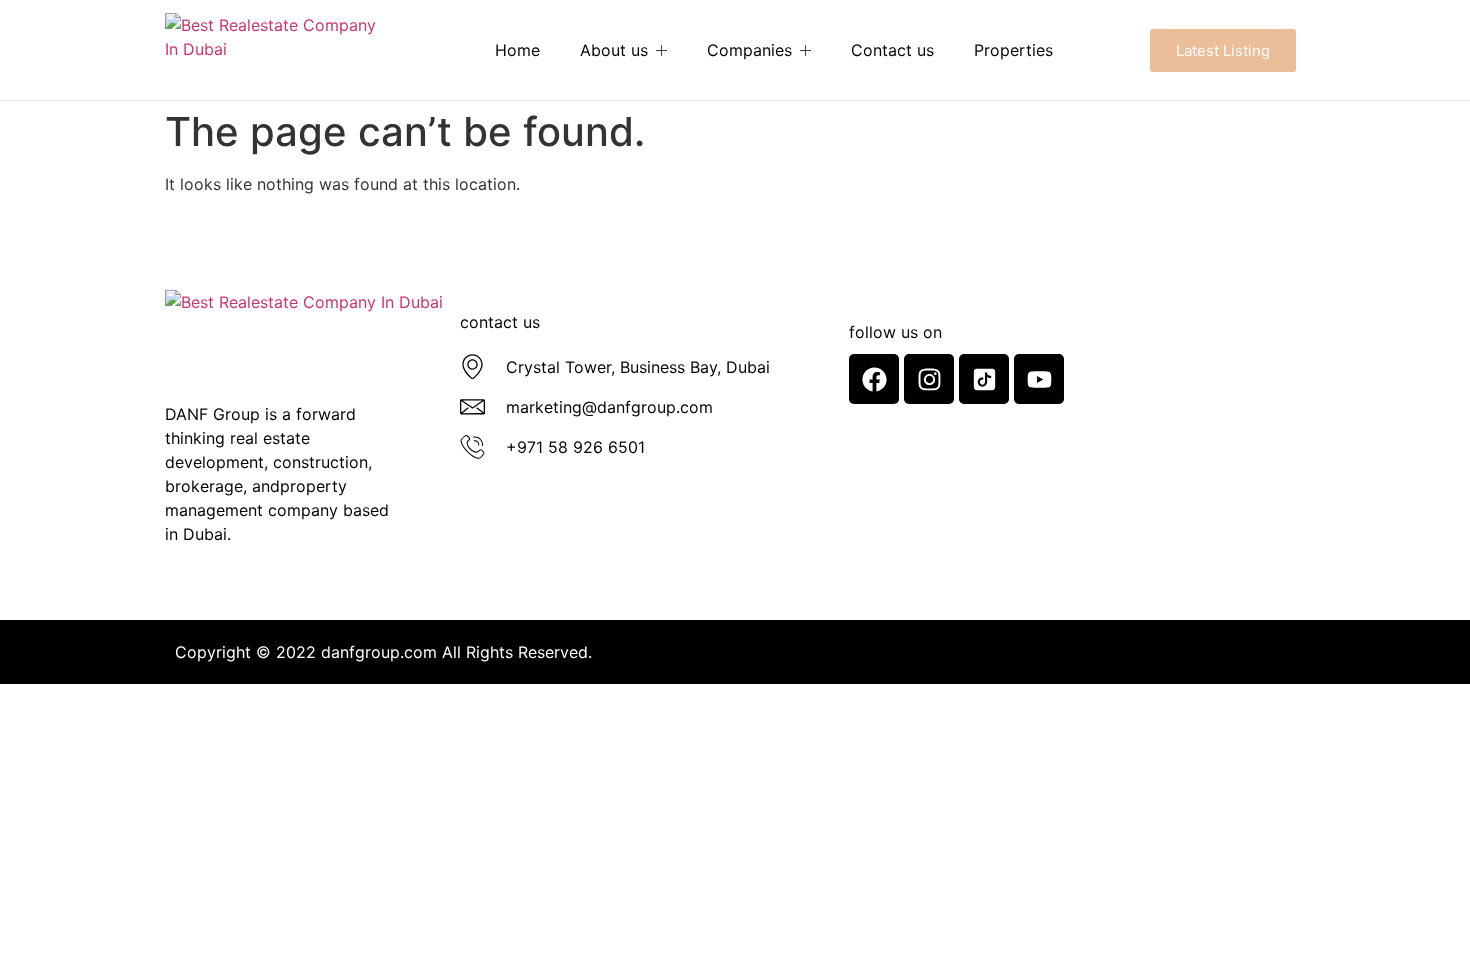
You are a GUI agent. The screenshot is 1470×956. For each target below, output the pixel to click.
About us (614, 50)
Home (517, 50)
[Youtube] (1039, 379)
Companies (749, 50)
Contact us (892, 50)
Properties (1013, 50)
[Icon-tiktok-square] (984, 379)
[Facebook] (874, 379)
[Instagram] (929, 379)
